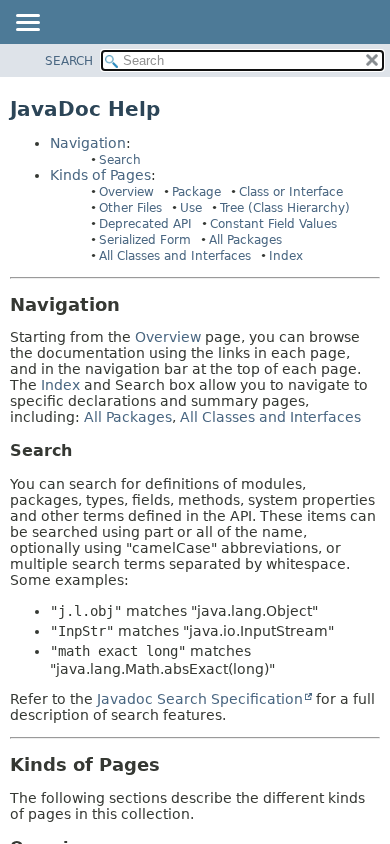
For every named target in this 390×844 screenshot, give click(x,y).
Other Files (130, 208)
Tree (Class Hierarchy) (285, 208)
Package (196, 192)
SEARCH (69, 61)
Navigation (88, 143)
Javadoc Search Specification (200, 699)
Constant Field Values (273, 224)
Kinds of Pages (100, 175)
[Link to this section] (134, 304)
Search (120, 160)
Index (286, 256)
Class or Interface (291, 192)
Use (191, 208)
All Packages (245, 240)
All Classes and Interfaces (175, 256)
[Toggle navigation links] (27, 24)
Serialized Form (145, 240)
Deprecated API (145, 224)
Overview (126, 192)
